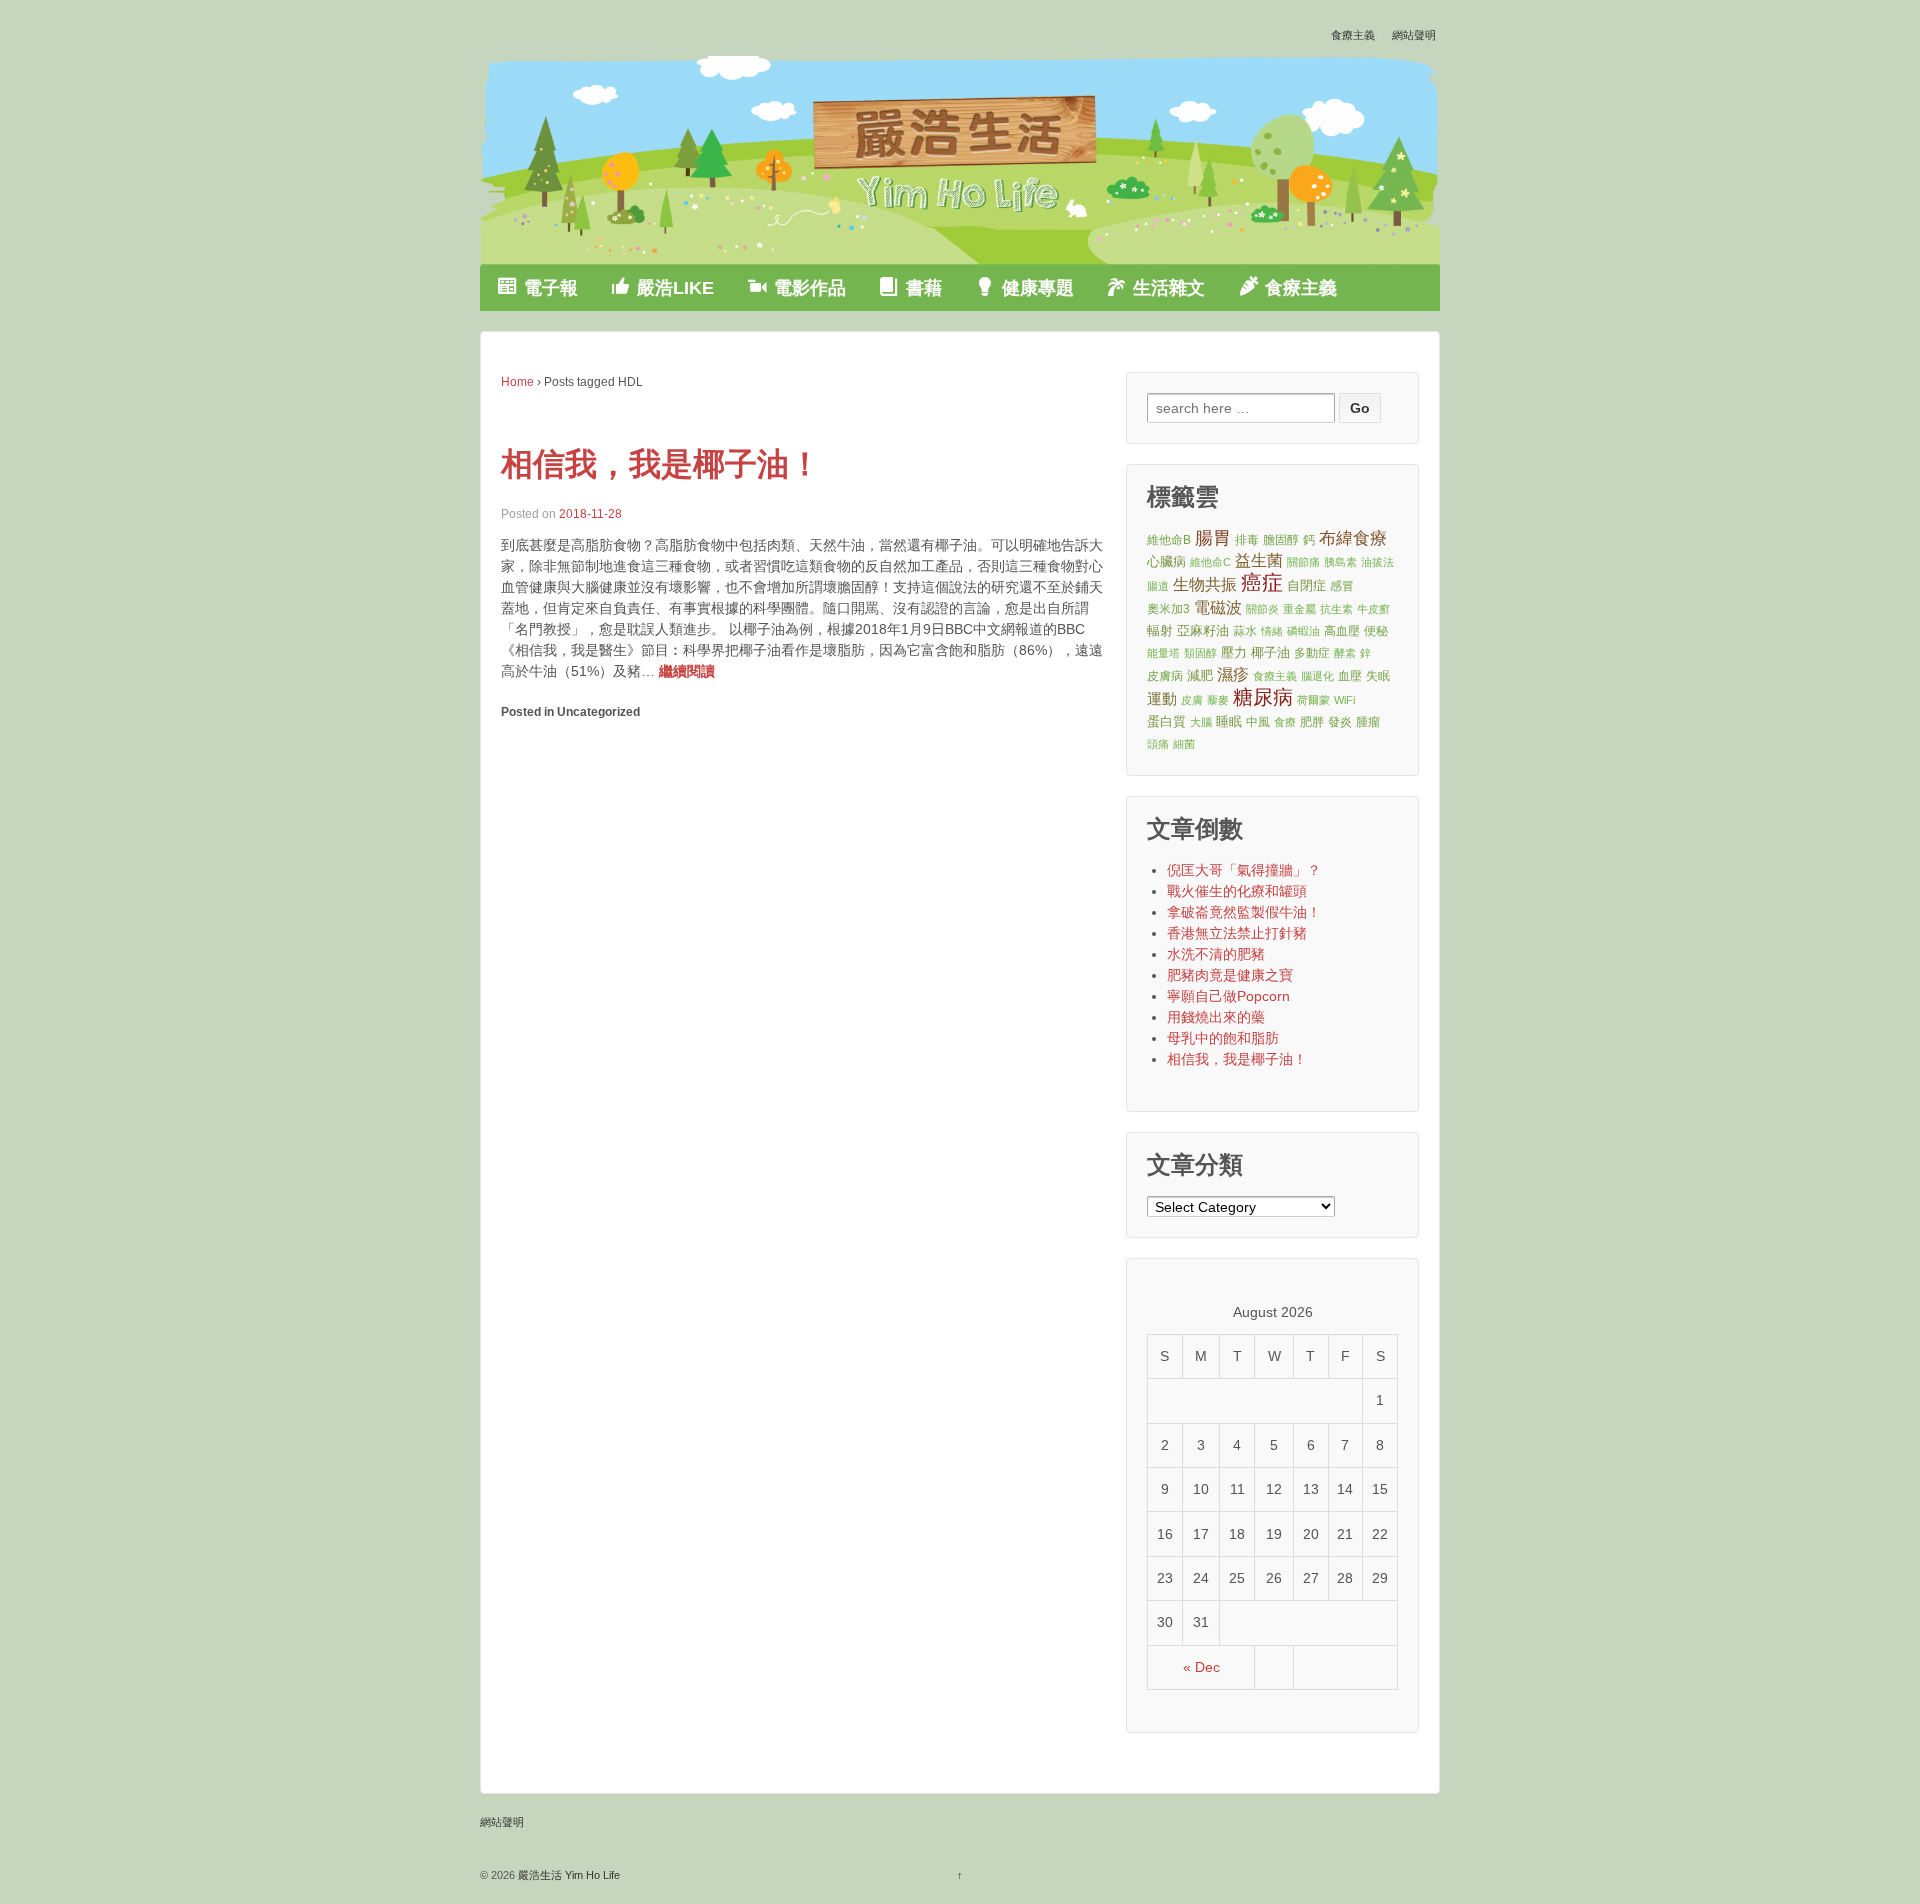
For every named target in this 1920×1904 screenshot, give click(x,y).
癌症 (1262, 583)
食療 (1285, 722)
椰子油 (1270, 652)
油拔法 (1377, 562)
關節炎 (1262, 609)
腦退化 (1317, 676)
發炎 (1340, 721)
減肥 (1200, 675)
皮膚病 (1165, 675)
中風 (1258, 721)
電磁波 (1218, 607)
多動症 (1312, 652)
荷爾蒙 (1313, 700)
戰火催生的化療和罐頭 (1237, 891)
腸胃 (1213, 538)
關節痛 (1303, 562)
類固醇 (1200, 653)
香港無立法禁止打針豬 (1237, 933)
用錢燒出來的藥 (1216, 1017)
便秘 (1376, 630)
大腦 (1201, 722)
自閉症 (1306, 585)
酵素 (1345, 653)
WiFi (1344, 700)
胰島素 (1340, 562)
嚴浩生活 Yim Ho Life (567, 1875)
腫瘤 (1368, 721)
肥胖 (1312, 721)
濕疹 (1233, 674)
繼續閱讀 (687, 671)
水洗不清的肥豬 (1216, 954)
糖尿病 (1263, 697)
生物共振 (1205, 584)
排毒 (1247, 539)
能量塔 (1163, 653)
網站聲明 (1414, 35)
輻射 (1160, 630)
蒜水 (1245, 630)
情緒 (1272, 631)
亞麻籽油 (1203, 630)
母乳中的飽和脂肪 (1223, 1038)
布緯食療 (1353, 538)
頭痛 (1158, 744)
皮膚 (1192, 700)
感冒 (1342, 585)
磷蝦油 (1303, 631)
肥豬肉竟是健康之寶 (1230, 975)
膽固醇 (1281, 539)
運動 (1162, 698)
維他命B (1169, 539)
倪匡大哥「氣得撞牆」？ (1244, 870)
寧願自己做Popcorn (1228, 996)
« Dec (1201, 1667)
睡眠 (1229, 721)
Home (517, 382)
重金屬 (1299, 609)
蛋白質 (1166, 721)
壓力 (1234, 652)
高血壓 (1342, 630)
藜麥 (1218, 700)
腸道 (1158, 586)
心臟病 (1166, 561)
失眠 (1378, 675)
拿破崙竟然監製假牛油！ (1244, 912)
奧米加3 (1168, 608)
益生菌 (1259, 560)
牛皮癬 (1373, 609)
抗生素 (1336, 609)
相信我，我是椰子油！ (661, 464)
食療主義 (1353, 35)
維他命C (1210, 562)
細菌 (1184, 744)
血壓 (1350, 675)
